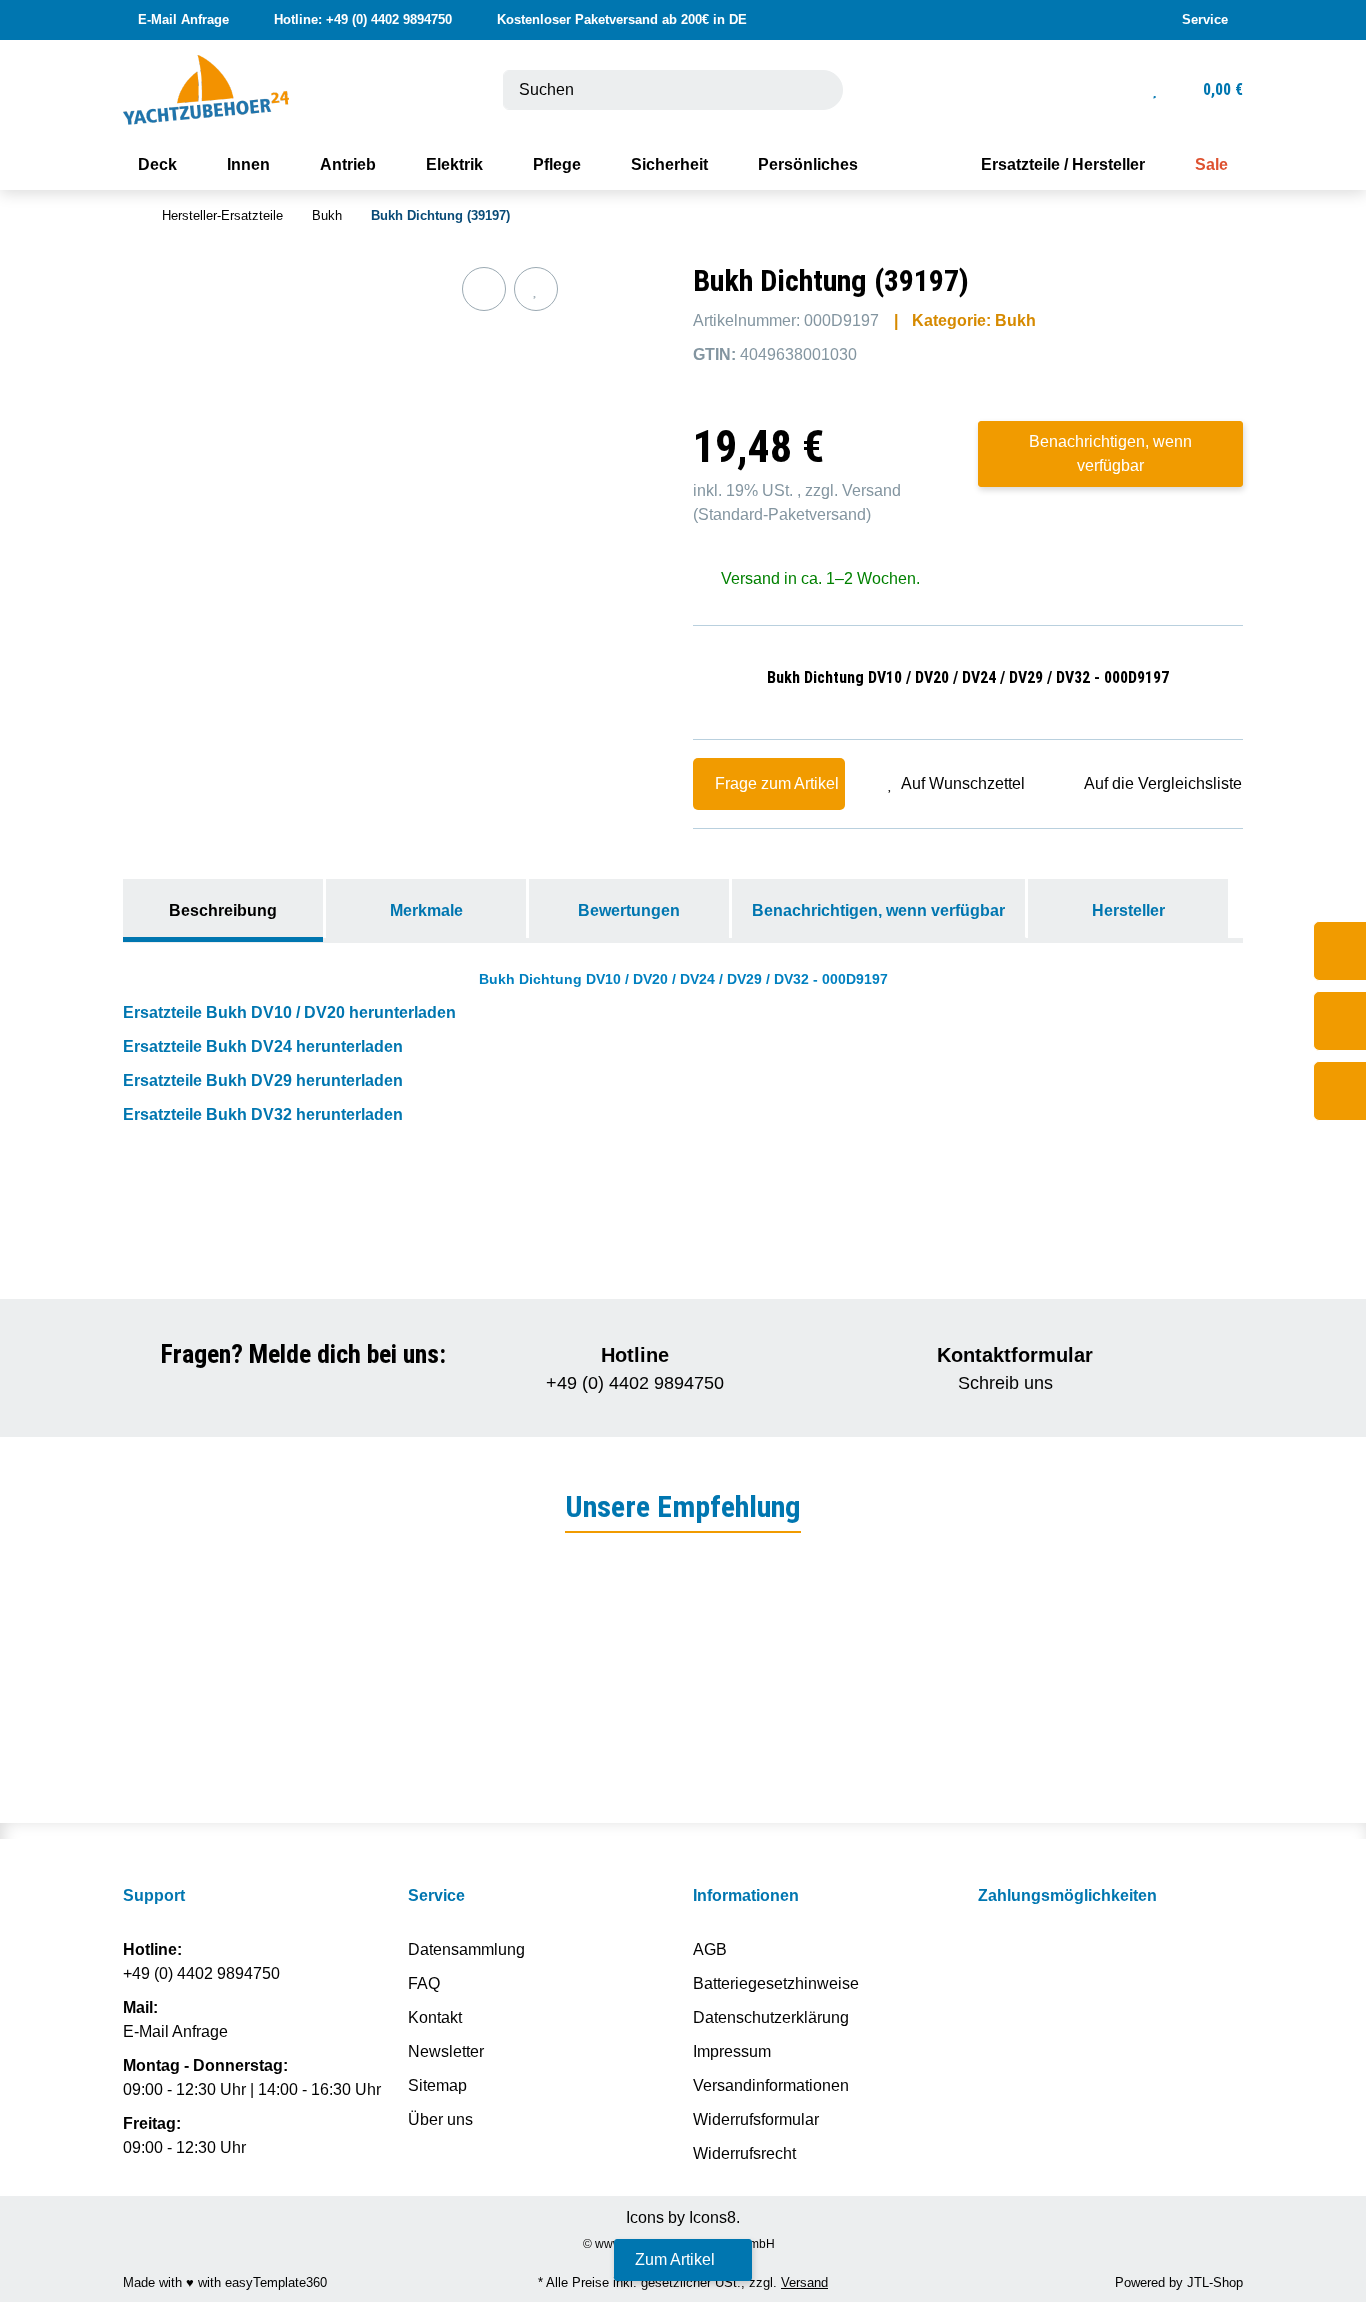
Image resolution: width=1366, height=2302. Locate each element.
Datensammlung (466, 1949)
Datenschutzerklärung (771, 2017)
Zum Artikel (677, 2259)
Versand (871, 490)
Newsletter (446, 2051)
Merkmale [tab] (426, 910)
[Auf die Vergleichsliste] (484, 289)
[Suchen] (816, 90)
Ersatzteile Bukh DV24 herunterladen (263, 1046)
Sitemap (437, 2085)
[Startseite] (128, 216)
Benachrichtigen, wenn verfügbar (1110, 453)
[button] (1204, 20)
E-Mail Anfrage (177, 2031)
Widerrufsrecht (744, 2153)
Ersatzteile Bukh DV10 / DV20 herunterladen (289, 1012)
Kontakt (435, 2017)
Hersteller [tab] (1128, 910)
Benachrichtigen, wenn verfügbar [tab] (878, 910)
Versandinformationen (771, 2085)
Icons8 (712, 2217)
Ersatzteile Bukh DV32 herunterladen (263, 1114)
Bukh (1015, 320)
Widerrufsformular (756, 2119)
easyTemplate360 (276, 2282)
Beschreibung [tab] (223, 910)
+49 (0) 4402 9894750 (201, 1973)
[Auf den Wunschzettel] (536, 289)
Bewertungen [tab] (629, 910)
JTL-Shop (1215, 2282)
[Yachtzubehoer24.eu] (206, 88)
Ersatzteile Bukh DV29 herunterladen (263, 1080)
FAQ (424, 1983)
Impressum (732, 2051)
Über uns (440, 2119)
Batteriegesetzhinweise (776, 1983)
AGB (710, 1949)
